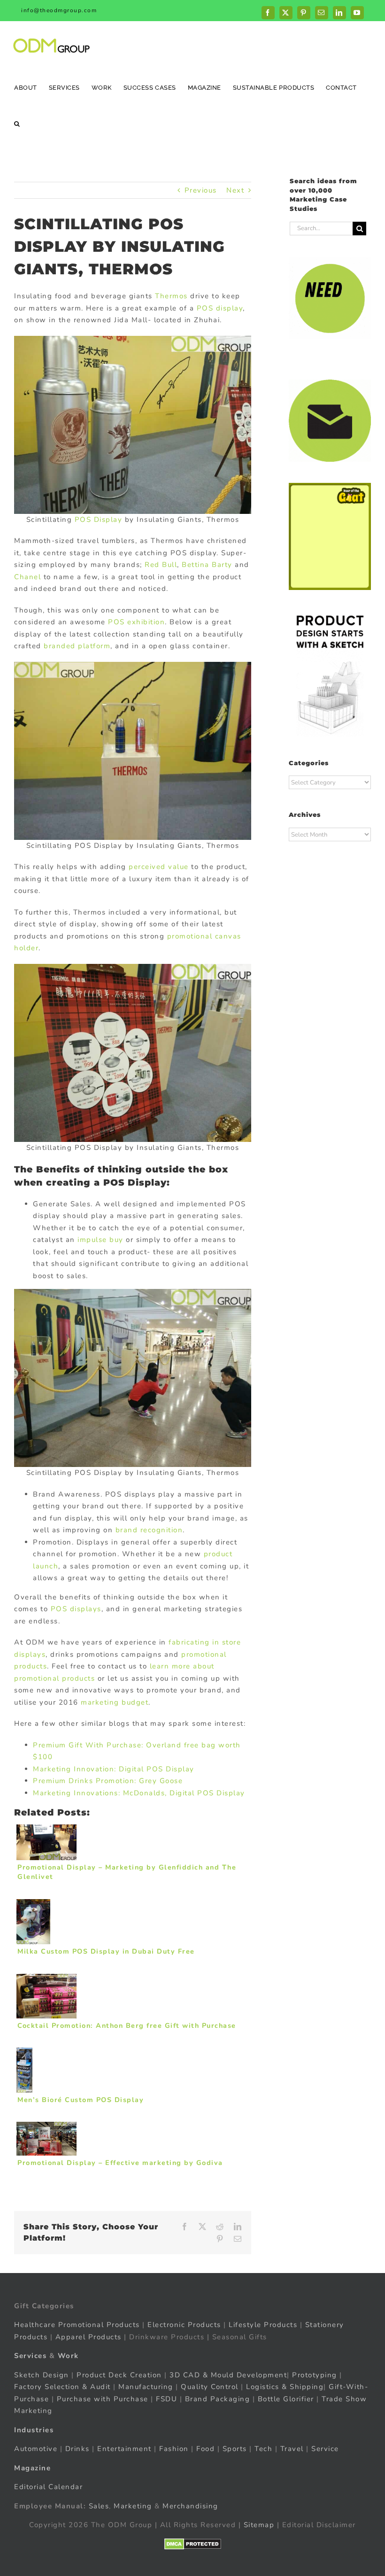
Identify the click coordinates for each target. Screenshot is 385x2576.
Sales (99, 2506)
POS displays (75, 1609)
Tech (263, 2449)
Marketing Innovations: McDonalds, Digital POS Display (139, 1793)
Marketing (133, 2506)
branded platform (77, 646)
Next (235, 190)
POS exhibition (135, 622)
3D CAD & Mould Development (228, 2375)
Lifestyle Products (263, 2325)
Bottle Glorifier (285, 2399)
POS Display (99, 520)
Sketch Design (42, 2375)
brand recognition (149, 1530)
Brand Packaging (218, 2399)
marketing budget (115, 1702)
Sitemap (259, 2525)
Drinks (77, 2449)
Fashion (174, 2449)
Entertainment (124, 2449)
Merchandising (190, 2506)
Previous (201, 190)
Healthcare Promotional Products (77, 2325)
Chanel (27, 577)
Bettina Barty (207, 565)
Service (326, 2449)
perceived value (159, 867)
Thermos (171, 296)
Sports (235, 2449)
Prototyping (315, 2375)
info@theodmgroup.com (59, 10)
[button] (17, 123)
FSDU (166, 2399)
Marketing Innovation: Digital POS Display (114, 1769)
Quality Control (210, 2387)
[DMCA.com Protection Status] (193, 2544)
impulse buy (100, 1240)
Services (30, 2356)
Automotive (36, 2449)
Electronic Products (184, 2325)
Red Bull (161, 565)
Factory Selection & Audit (62, 2387)
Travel (292, 2449)
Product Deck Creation (119, 2375)
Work (68, 2356)
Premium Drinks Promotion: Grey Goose (108, 1781)
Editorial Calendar (48, 2487)
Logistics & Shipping (285, 2387)
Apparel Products (89, 2337)
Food (205, 2449)
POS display (220, 308)
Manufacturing (146, 2387)
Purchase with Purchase (103, 2399)
